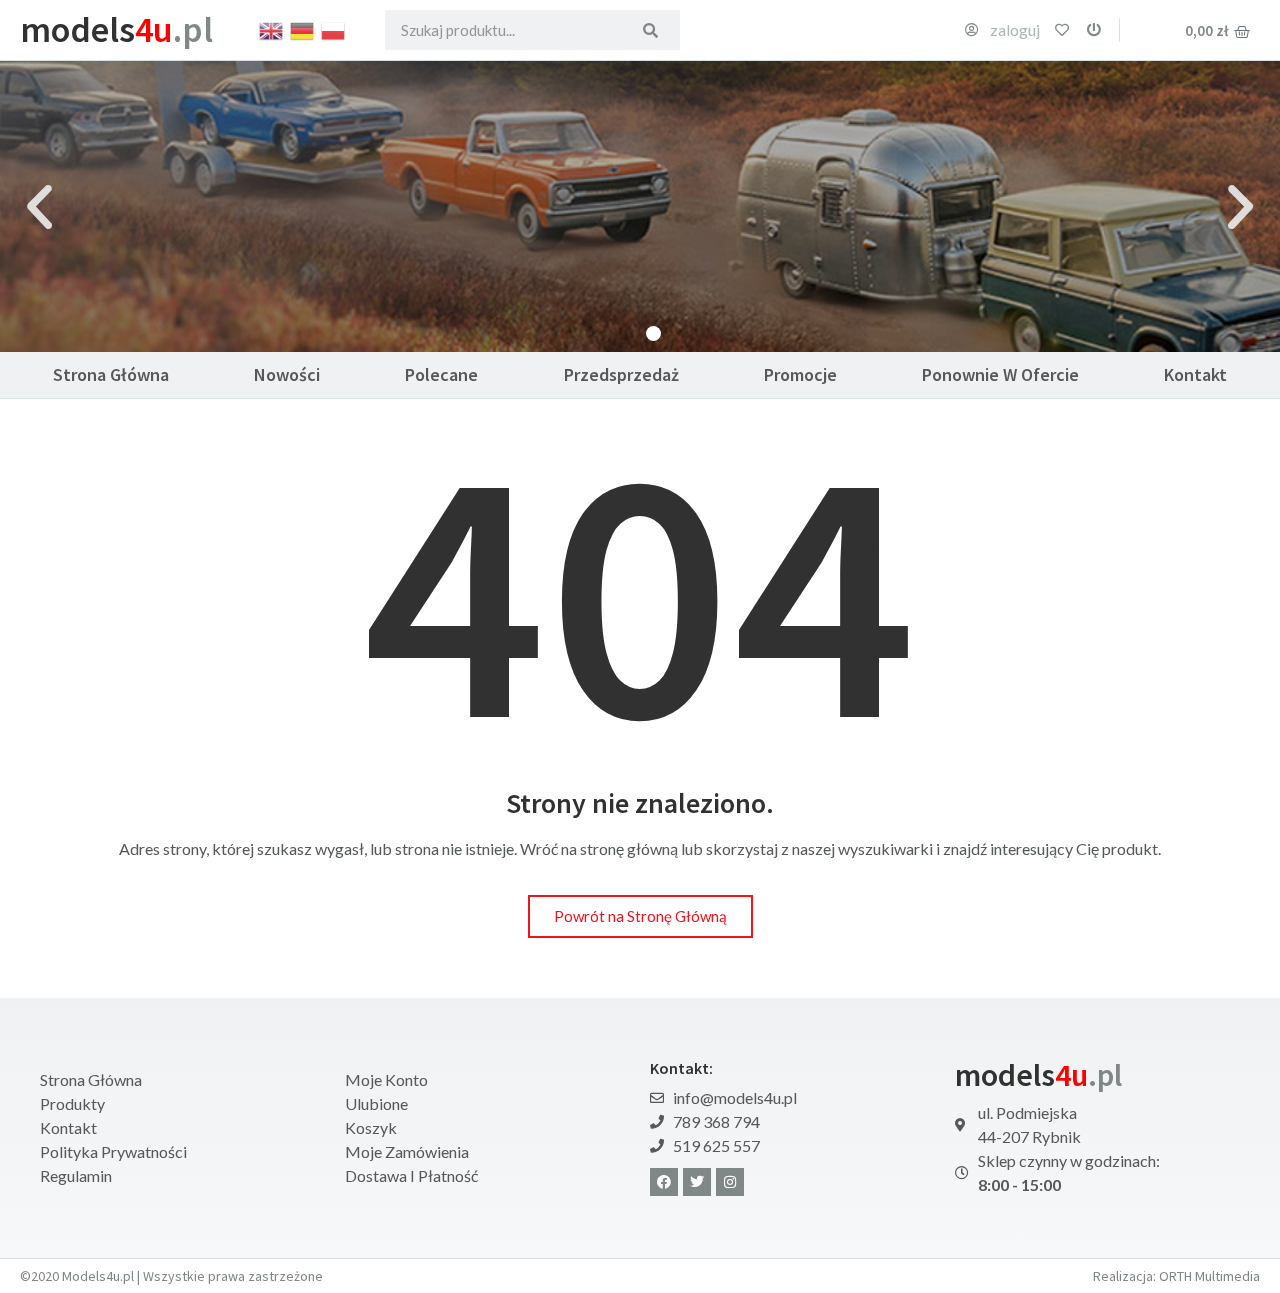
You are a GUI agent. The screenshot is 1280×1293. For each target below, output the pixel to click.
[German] (303, 29)
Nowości (287, 374)
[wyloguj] (1094, 30)
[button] (39, 206)
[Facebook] (664, 1182)
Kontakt (1195, 374)
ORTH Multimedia (1209, 1276)
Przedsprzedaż (621, 374)
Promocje (800, 374)
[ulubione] (1062, 30)
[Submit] (650, 30)
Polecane (441, 374)
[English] (272, 29)
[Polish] (334, 29)
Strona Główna (111, 374)
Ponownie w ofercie (1000, 374)
